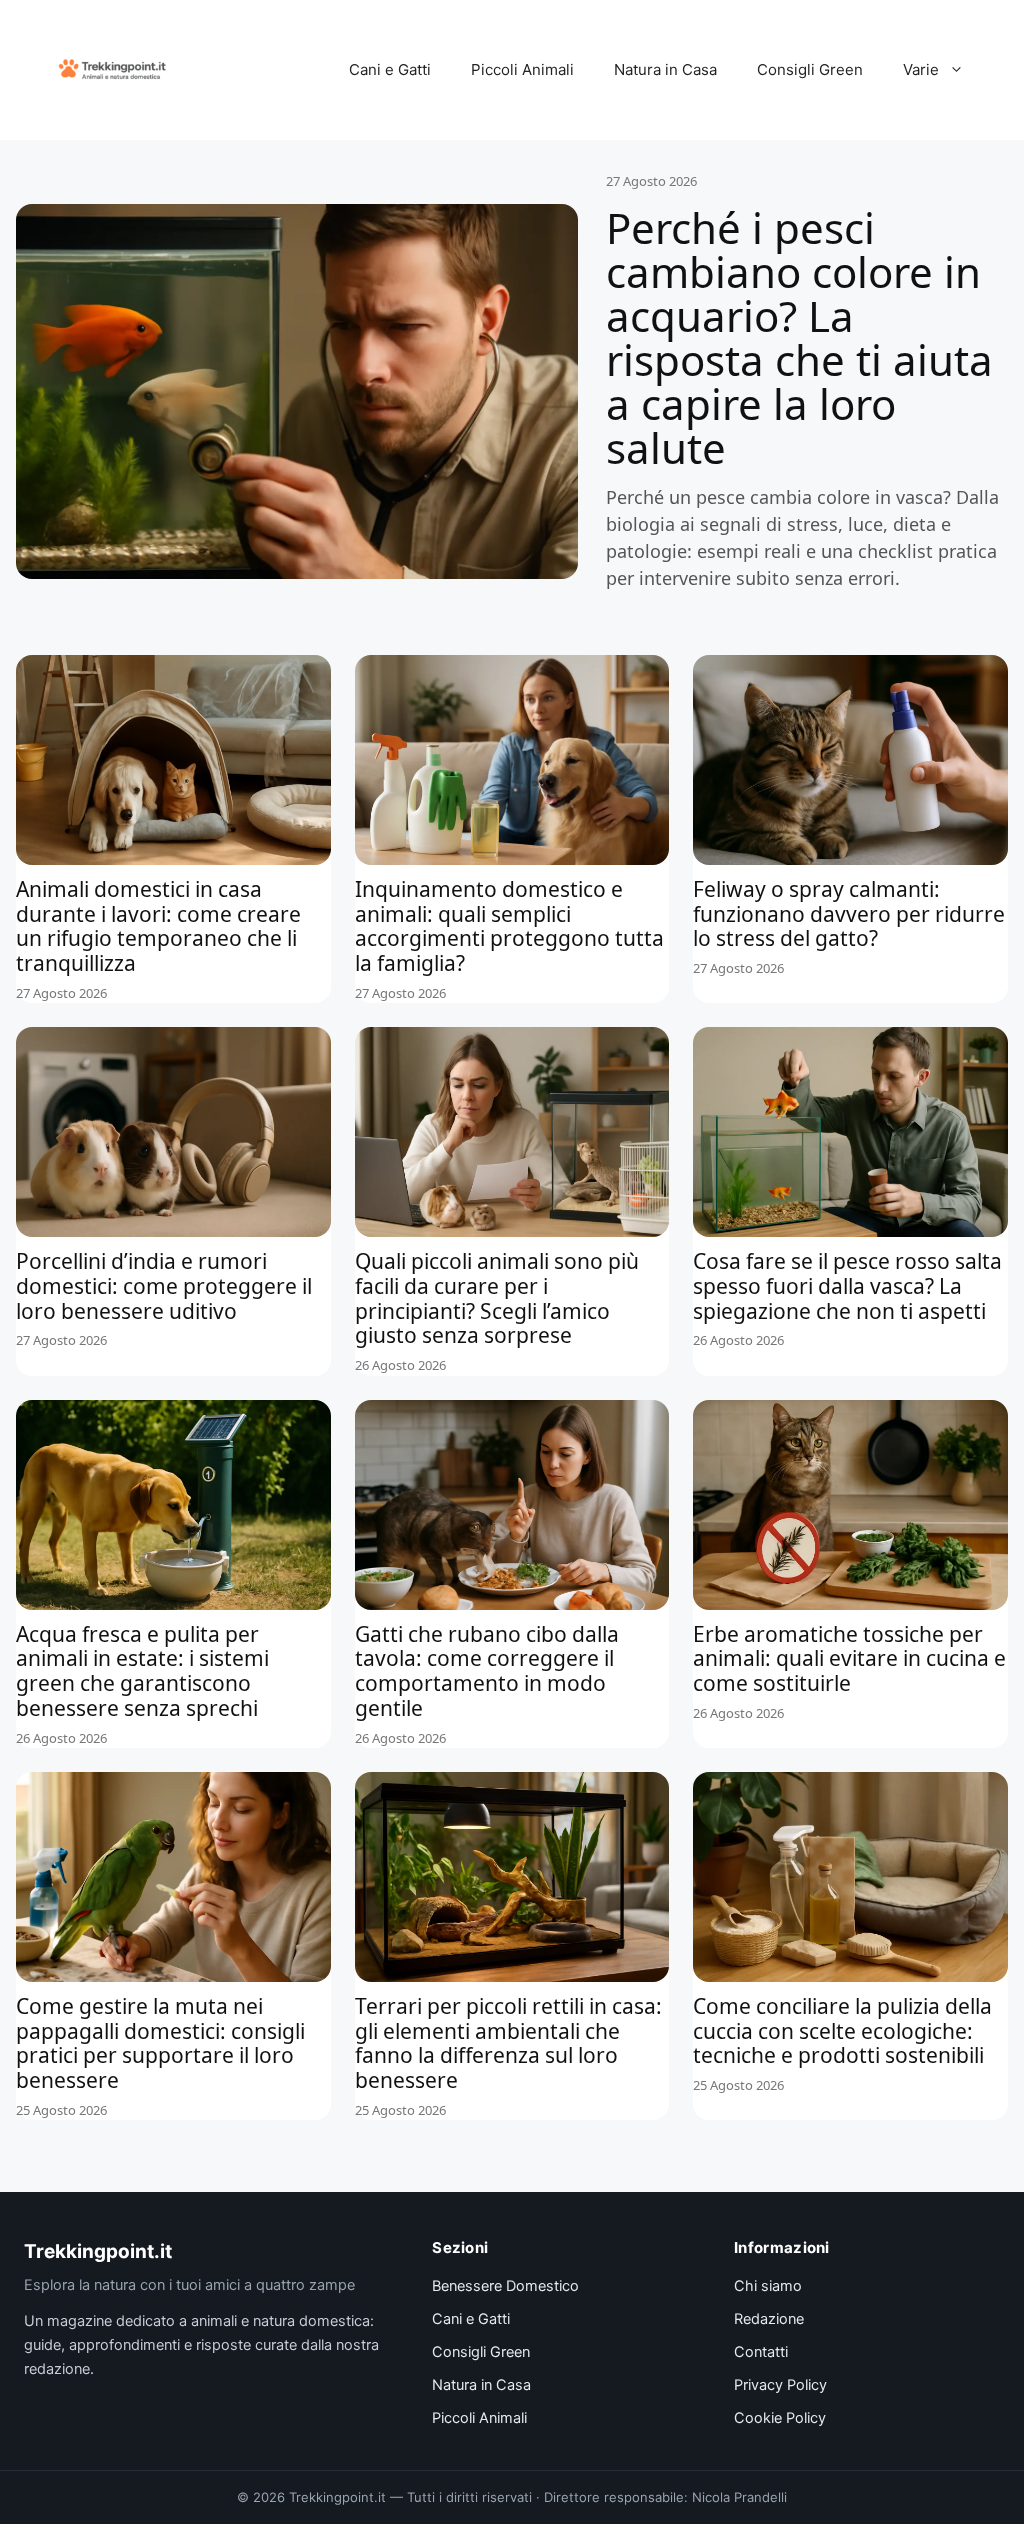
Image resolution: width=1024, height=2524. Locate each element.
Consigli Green (810, 69)
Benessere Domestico (505, 2286)
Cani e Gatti (390, 69)
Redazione (769, 2319)
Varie (921, 69)
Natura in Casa (665, 69)
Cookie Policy (780, 2418)
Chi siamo (768, 2286)
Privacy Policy (780, 2385)
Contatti (761, 2352)
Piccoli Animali (522, 69)
